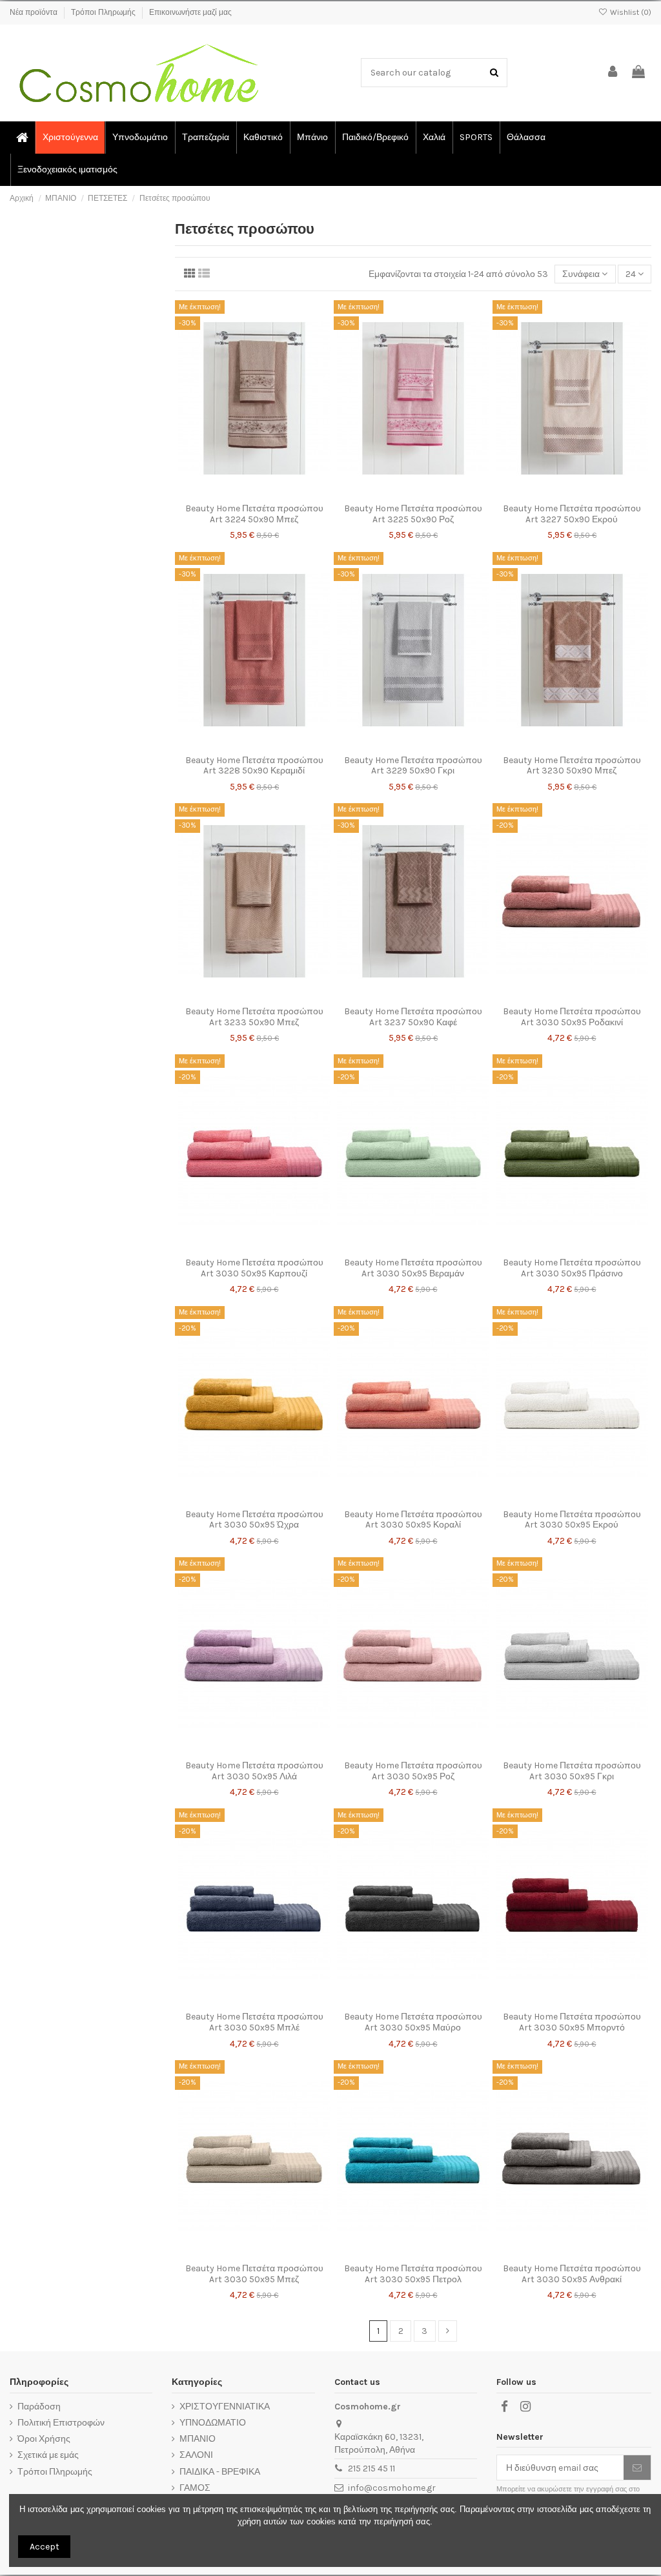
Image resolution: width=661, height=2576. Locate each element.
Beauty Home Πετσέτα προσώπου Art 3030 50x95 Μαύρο (413, 2022)
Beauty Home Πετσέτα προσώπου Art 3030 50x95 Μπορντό (572, 2022)
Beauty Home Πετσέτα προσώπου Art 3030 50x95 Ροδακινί (572, 1017)
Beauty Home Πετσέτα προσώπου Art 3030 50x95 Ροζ (413, 1771)
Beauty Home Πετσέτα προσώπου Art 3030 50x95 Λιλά (254, 1771)
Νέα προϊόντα (35, 12)
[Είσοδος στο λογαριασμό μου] (613, 73)
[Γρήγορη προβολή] (272, 493)
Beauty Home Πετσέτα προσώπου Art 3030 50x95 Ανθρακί (572, 2274)
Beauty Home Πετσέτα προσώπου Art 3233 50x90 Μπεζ (254, 1017)
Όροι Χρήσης (44, 2439)
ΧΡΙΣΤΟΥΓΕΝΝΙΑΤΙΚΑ (225, 2407)
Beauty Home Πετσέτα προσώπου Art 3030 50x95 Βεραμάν (413, 1268)
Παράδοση (39, 2407)
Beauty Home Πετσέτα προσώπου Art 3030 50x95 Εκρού (572, 1520)
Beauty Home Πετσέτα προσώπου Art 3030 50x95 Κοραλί (413, 1520)
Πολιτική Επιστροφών (61, 2423)
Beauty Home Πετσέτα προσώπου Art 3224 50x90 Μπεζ (254, 514)
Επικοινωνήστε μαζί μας (190, 12)
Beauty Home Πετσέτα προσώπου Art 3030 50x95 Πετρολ (413, 2274)
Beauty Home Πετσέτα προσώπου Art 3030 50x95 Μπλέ (254, 2022)
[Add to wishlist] (236, 493)
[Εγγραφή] (637, 2468)
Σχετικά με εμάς (48, 2455)
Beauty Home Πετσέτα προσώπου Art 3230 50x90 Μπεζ (572, 766)
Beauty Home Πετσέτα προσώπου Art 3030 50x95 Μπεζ (254, 2274)
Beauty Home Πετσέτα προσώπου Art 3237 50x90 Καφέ (413, 1017)
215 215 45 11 (371, 2469)
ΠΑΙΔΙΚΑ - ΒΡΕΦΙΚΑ (220, 2472)
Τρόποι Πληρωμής (104, 12)
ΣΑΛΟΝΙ (196, 2455)
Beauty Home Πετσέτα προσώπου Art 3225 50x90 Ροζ (413, 514)
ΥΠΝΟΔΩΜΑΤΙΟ (213, 2423)
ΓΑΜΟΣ (195, 2488)
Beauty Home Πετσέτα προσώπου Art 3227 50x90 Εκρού (572, 514)
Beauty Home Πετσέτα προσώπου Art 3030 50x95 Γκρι (572, 1771)
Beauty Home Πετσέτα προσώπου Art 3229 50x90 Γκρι (413, 766)
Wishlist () (630, 12)
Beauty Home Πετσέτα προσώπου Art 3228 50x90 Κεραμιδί (254, 766)
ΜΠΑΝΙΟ (198, 2439)
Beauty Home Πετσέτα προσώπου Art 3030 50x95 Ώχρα (254, 1520)
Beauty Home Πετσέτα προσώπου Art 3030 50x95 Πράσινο (572, 1268)
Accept (45, 2547)
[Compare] (254, 493)
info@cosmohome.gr (392, 2488)
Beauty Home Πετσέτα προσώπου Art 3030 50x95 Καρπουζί (254, 1268)
